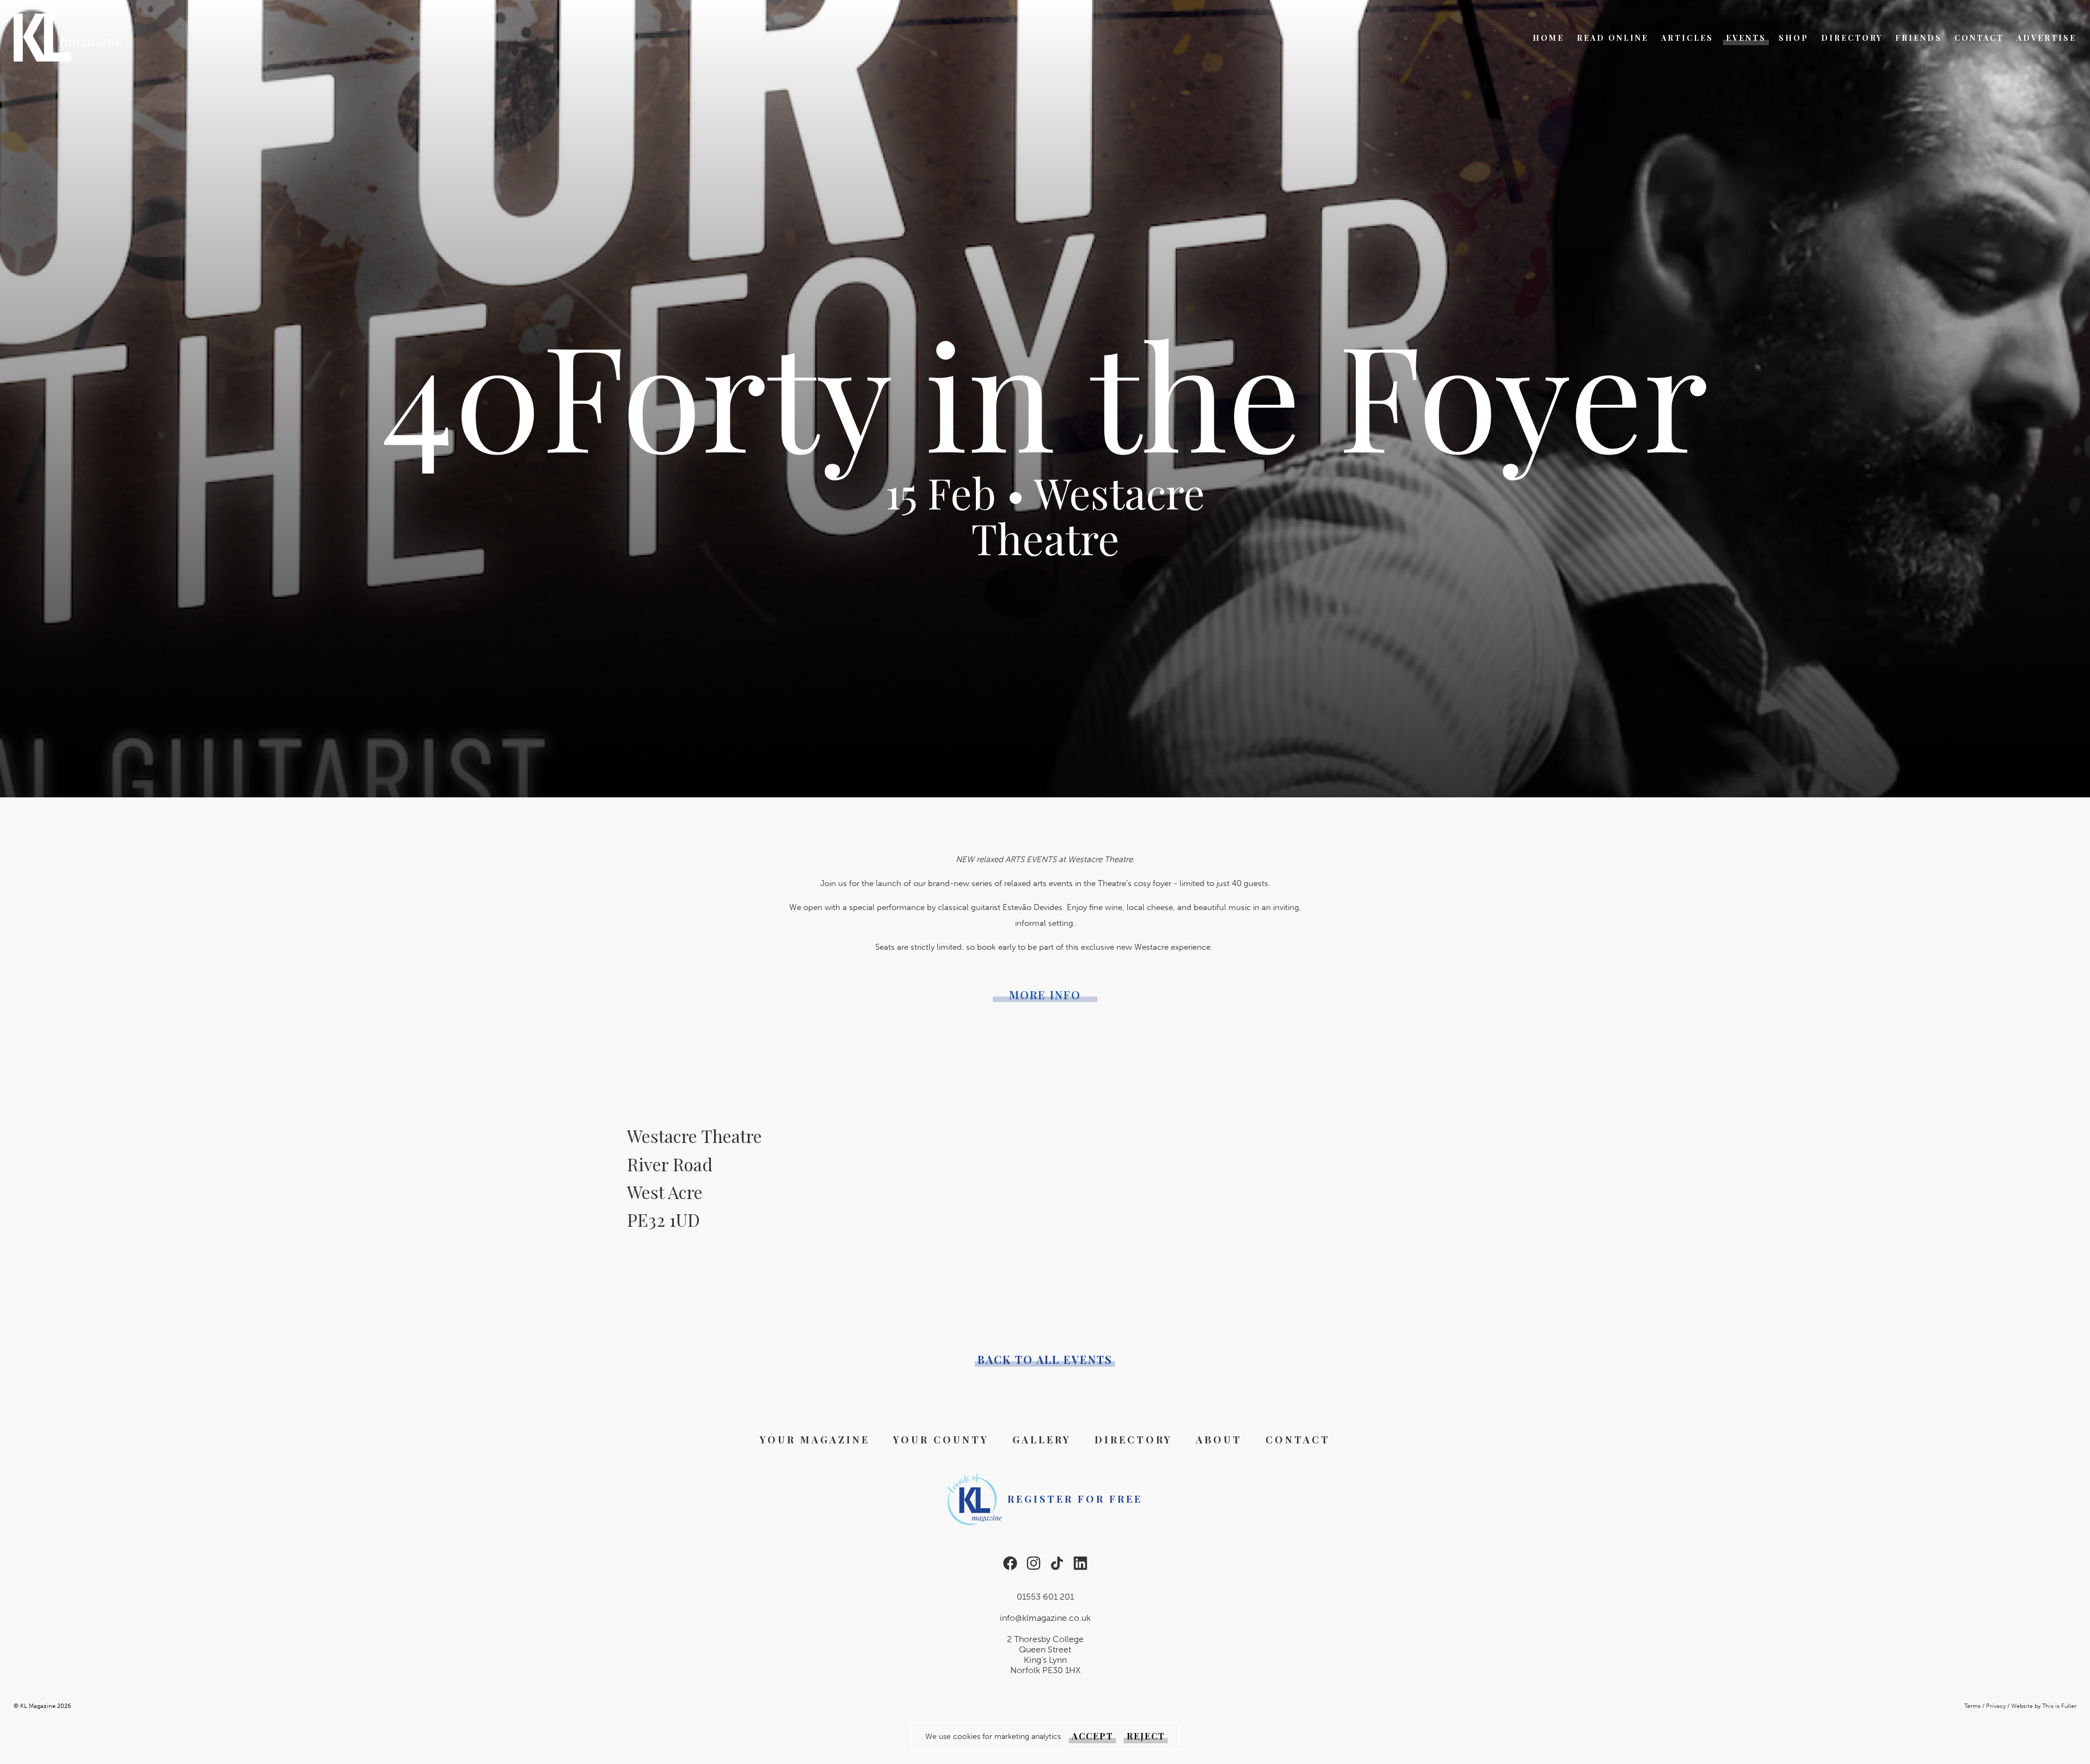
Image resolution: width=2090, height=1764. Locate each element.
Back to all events (1045, 1360)
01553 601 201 (1045, 1597)
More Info (1045, 995)
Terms (1972, 1706)
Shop (1794, 38)
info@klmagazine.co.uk (1045, 1618)
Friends (1919, 38)
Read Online (1613, 38)
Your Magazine (815, 1440)
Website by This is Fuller (2044, 1706)
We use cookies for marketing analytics (993, 1737)
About (1219, 1440)
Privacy (1996, 1706)
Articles (1687, 38)
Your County (941, 1440)
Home (1548, 38)
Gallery (1042, 1440)
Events (1746, 38)
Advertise (2046, 38)
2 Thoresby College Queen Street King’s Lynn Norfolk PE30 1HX (1045, 1655)
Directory (1852, 38)
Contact (1979, 38)
